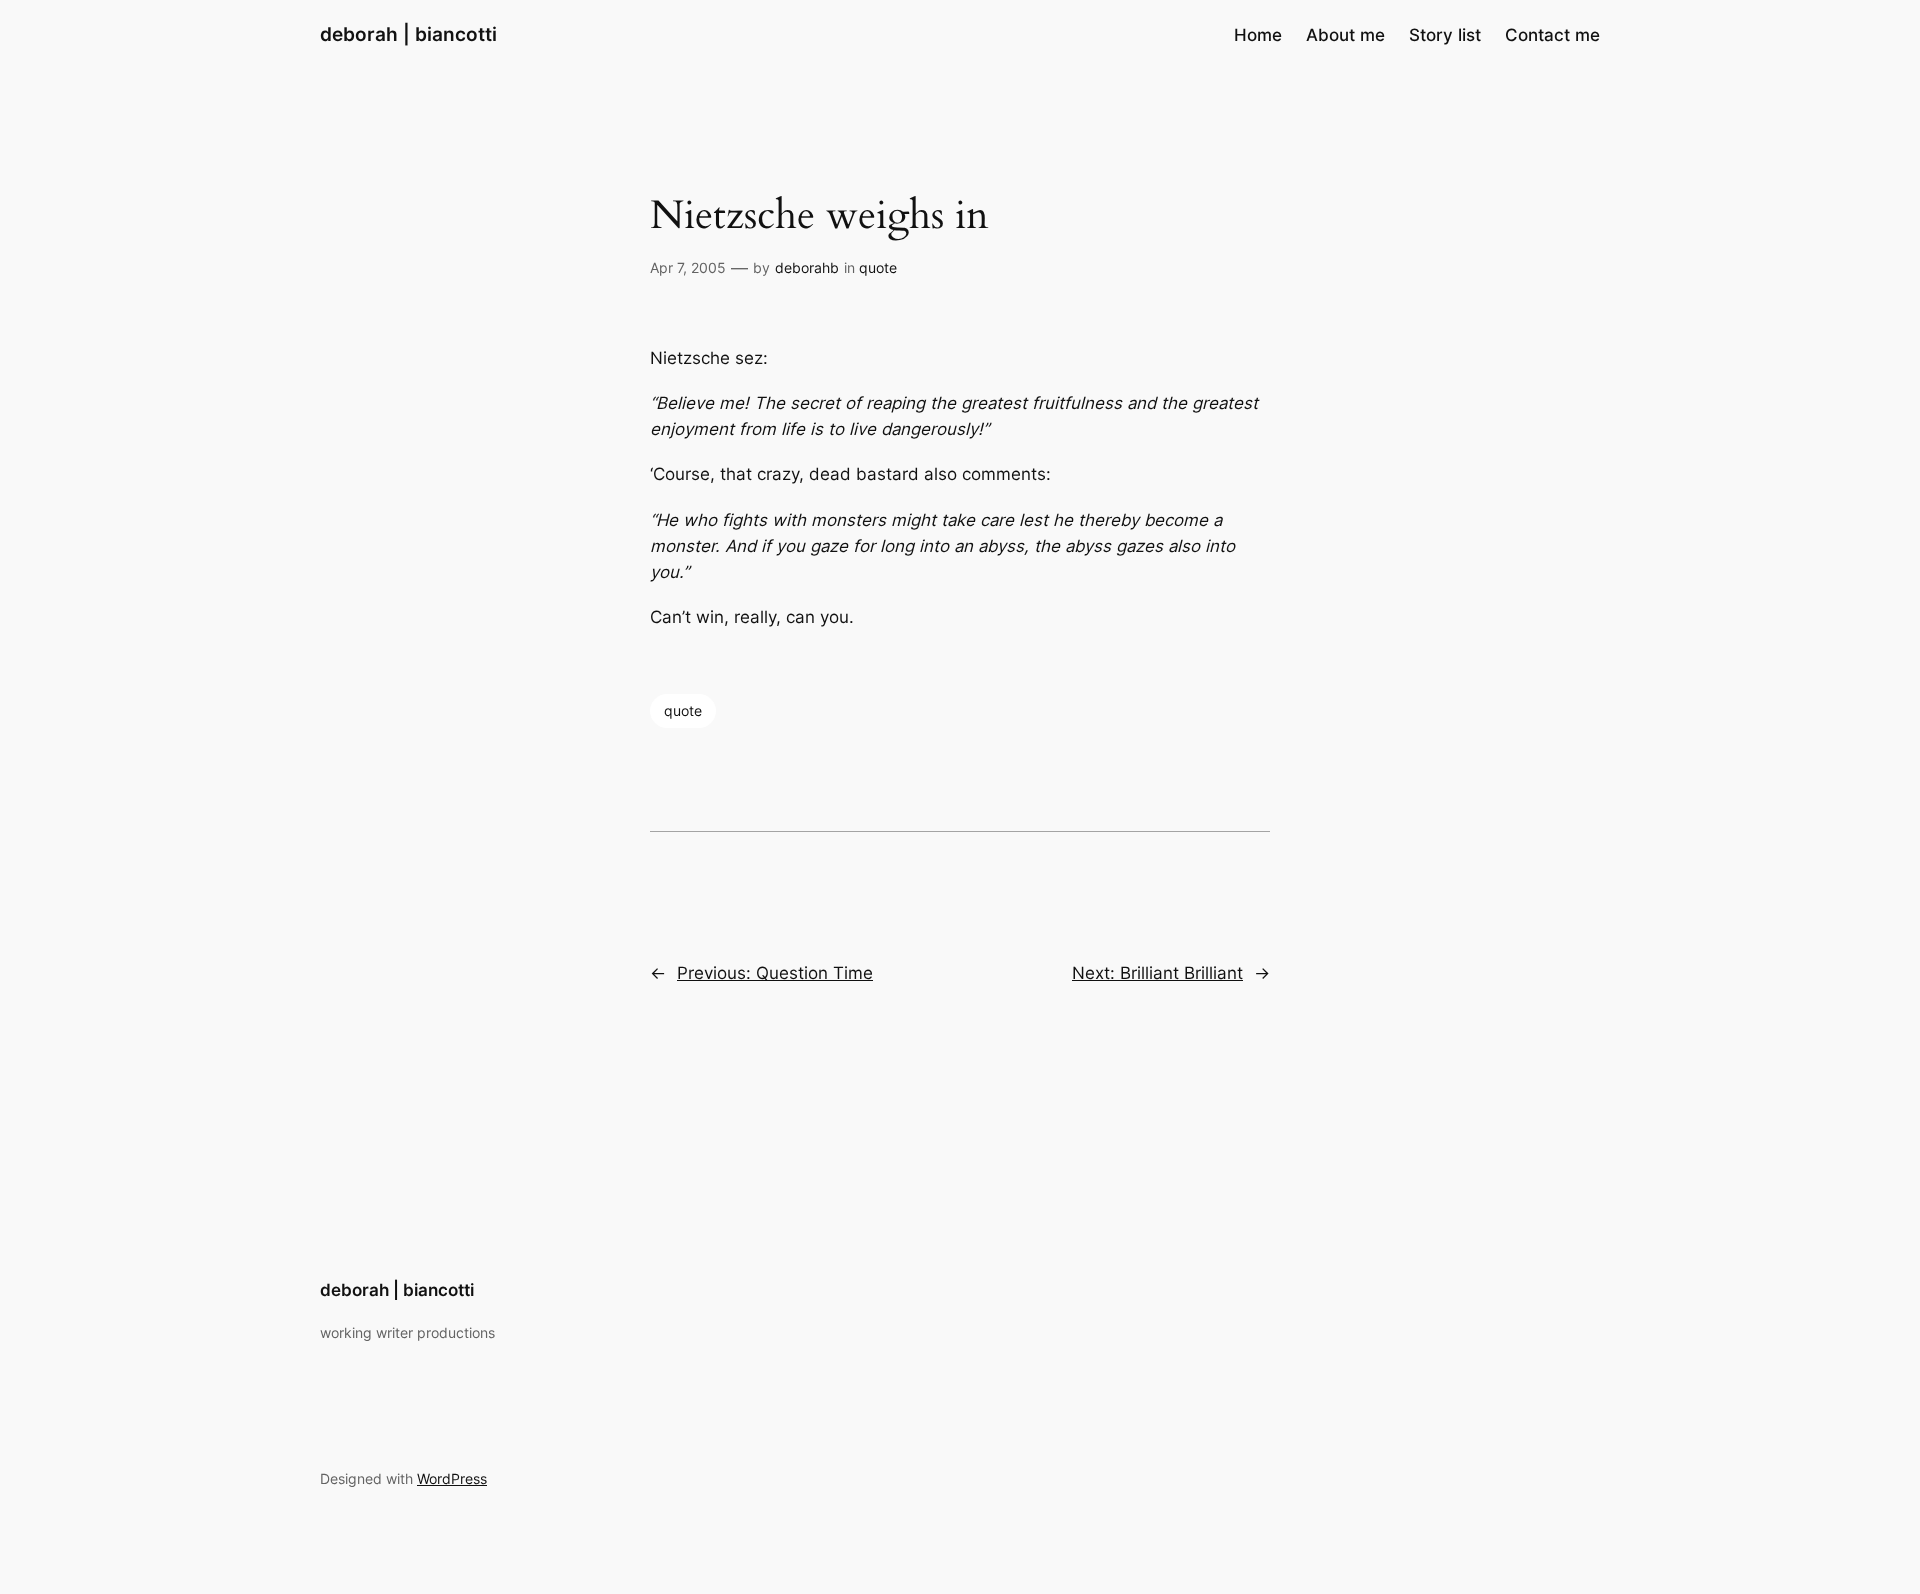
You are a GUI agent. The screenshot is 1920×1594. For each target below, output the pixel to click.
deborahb (807, 267)
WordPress (452, 1478)
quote (878, 267)
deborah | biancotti (408, 34)
